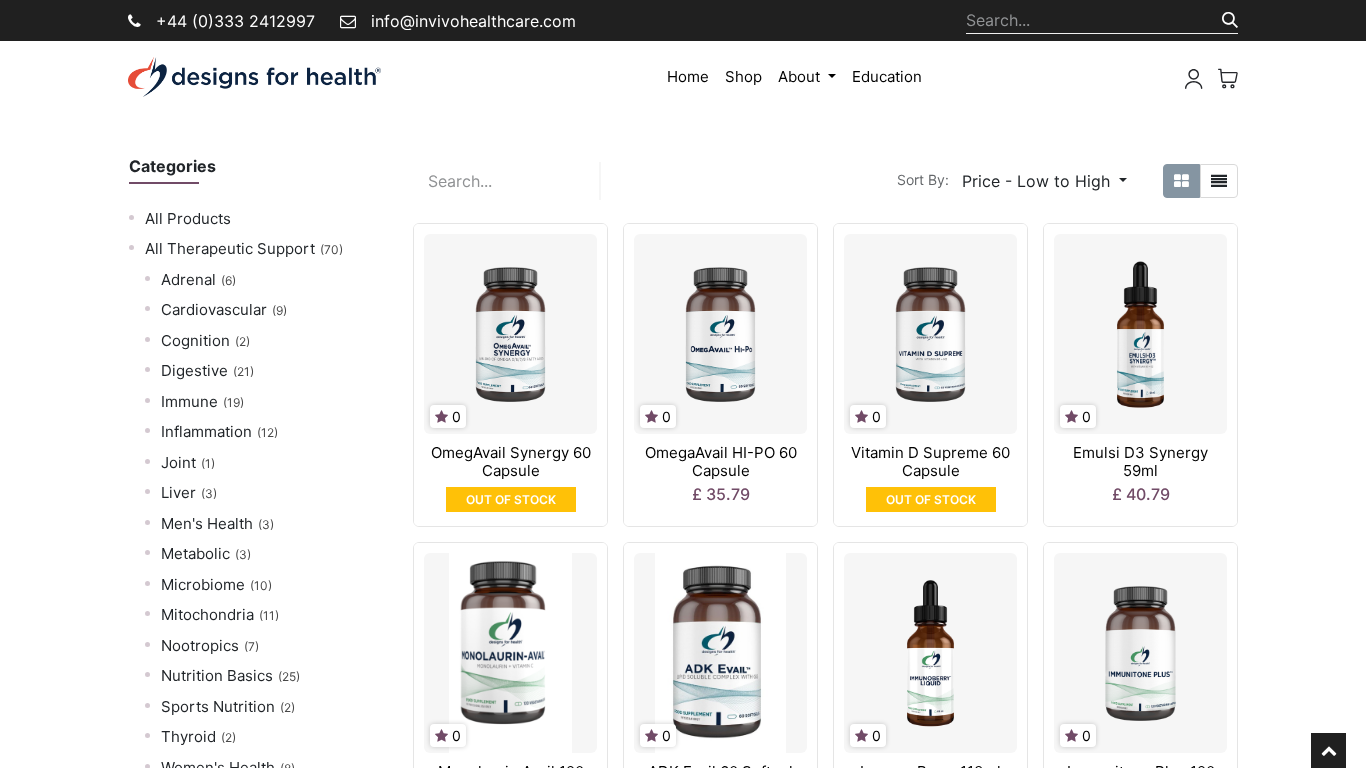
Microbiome (203, 584)
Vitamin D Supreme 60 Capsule (930, 462)
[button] (1044, 181)
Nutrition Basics (217, 675)
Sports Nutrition (218, 706)
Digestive (194, 370)
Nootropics (200, 645)
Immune (189, 401)
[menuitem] (688, 77)
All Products (188, 218)
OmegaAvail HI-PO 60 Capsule (721, 462)
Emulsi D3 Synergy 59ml (1140, 462)
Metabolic (195, 553)
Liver (178, 492)
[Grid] (1181, 181)
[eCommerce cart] (1228, 77)
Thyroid (188, 736)
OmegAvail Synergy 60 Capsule (511, 462)
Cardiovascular (214, 309)
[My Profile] (1194, 77)
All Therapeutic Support (230, 248)
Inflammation (206, 431)
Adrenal (188, 279)
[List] (1219, 181)
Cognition (195, 340)
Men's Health (207, 523)
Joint (178, 462)
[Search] (1230, 20)
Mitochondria (207, 614)
